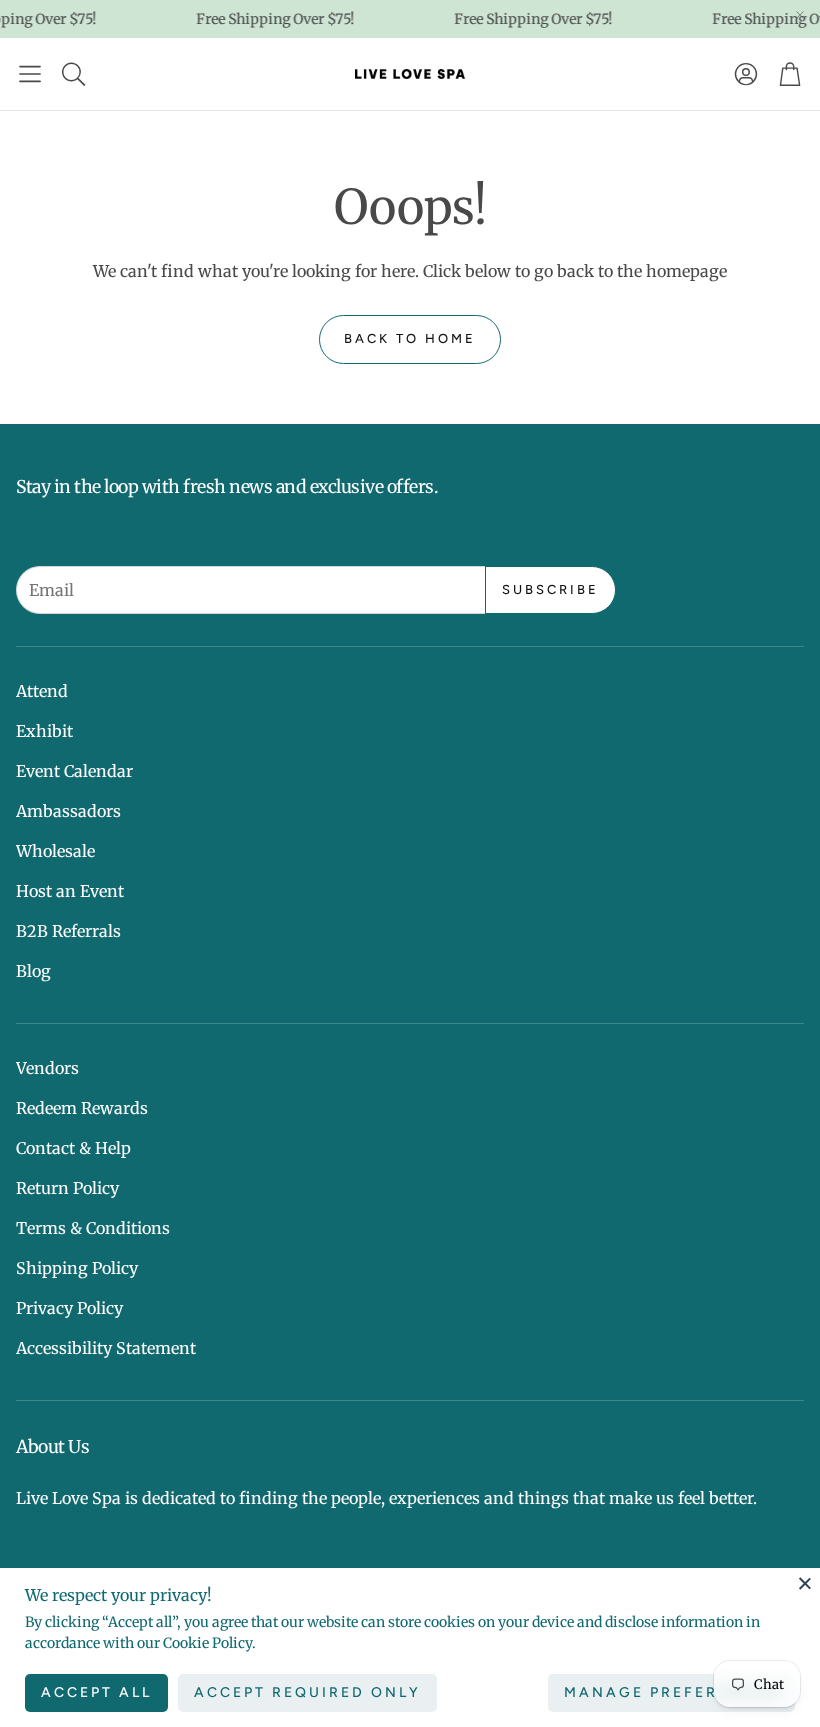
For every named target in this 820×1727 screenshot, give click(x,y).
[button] (30, 74)
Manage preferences (671, 1692)
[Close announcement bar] (800, 15)
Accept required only (307, 1692)
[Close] (805, 1583)
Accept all (96, 1692)
